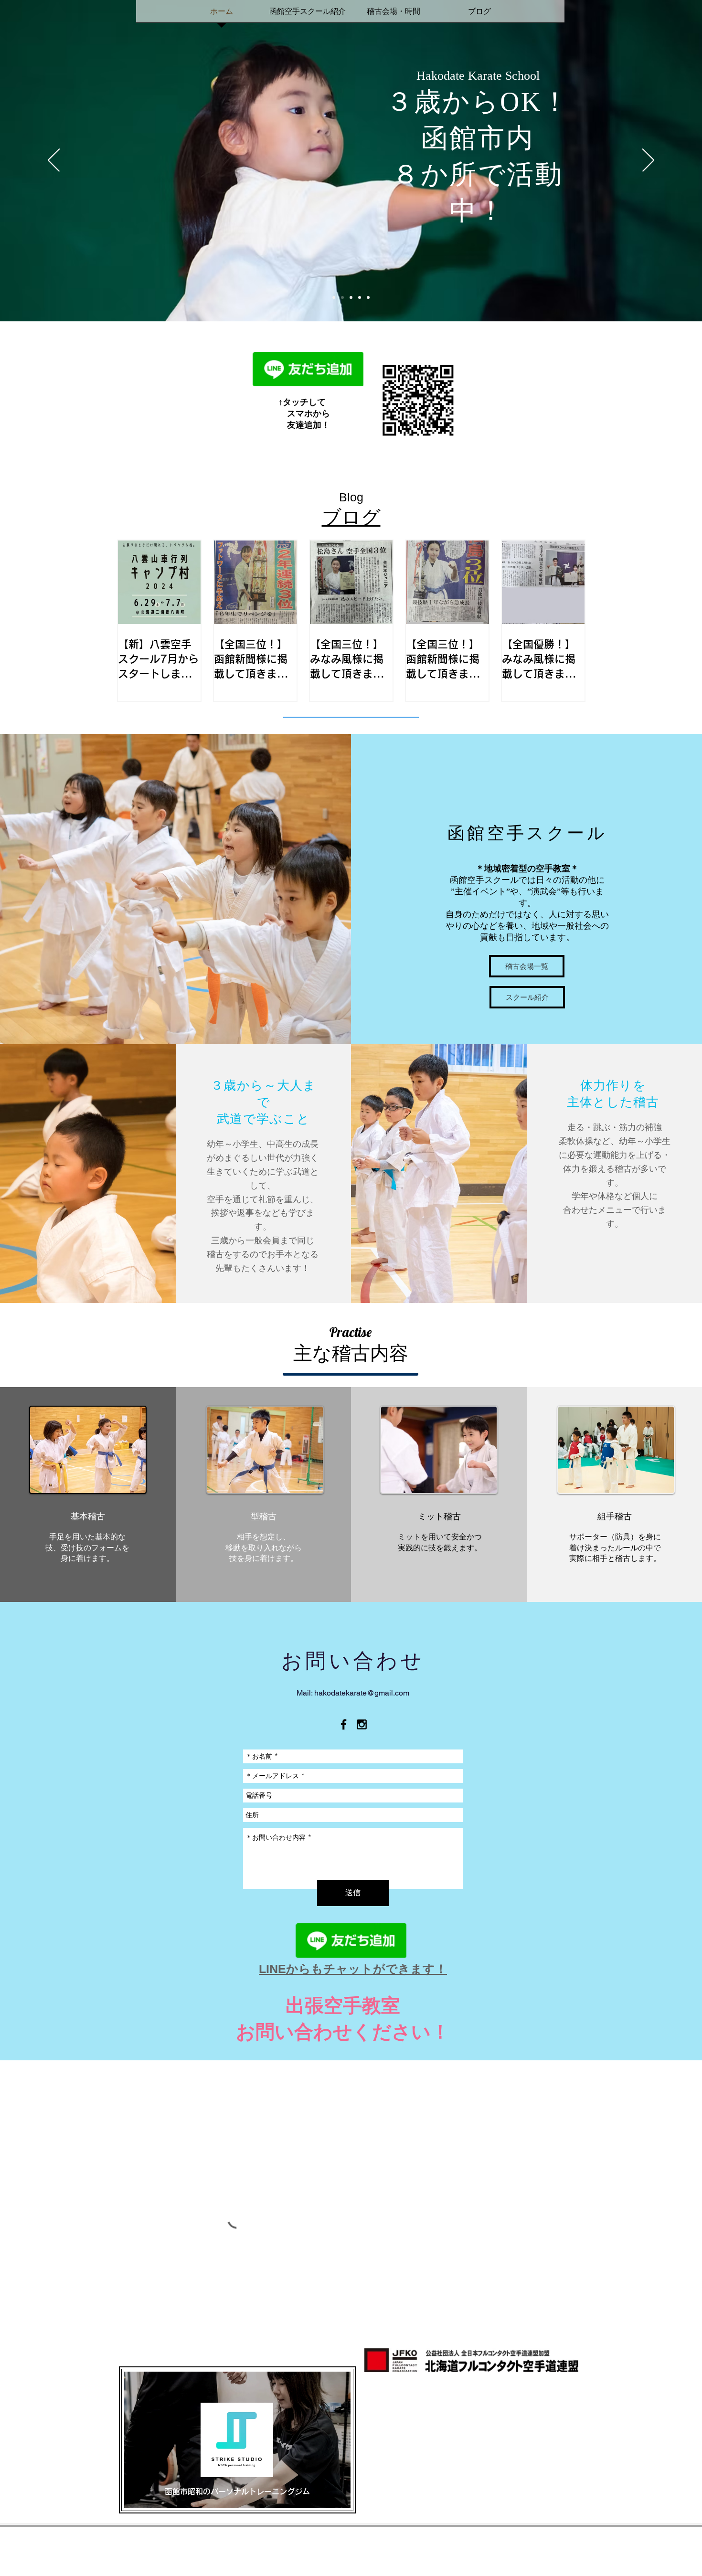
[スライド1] (334, 297)
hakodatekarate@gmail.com (362, 1693)
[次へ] (648, 161)
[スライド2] (342, 297)
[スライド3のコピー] (360, 297)
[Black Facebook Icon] (344, 1724)
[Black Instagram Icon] (362, 1724)
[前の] (54, 161)
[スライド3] (351, 297)
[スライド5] (368, 297)
